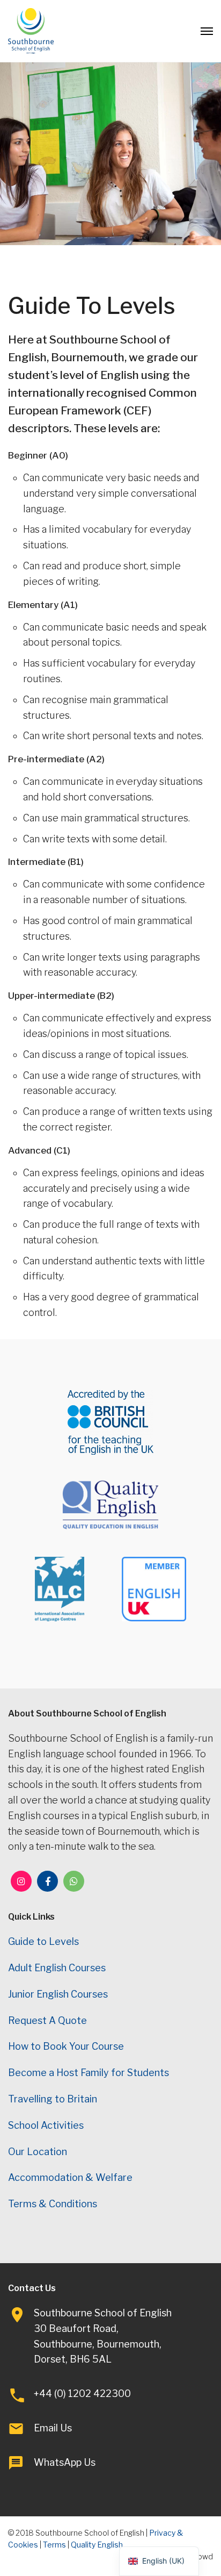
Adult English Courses (57, 1968)
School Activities (46, 2125)
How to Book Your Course (66, 2046)
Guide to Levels (43, 1941)
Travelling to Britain (53, 2099)
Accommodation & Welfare (70, 2177)
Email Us (53, 2428)
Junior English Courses (58, 1994)
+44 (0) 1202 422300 (82, 2393)
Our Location (38, 2152)
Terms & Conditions (53, 2204)
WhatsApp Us (65, 2462)
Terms (54, 2545)
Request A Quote (47, 2020)
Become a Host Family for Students (89, 2073)
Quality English (97, 2545)
